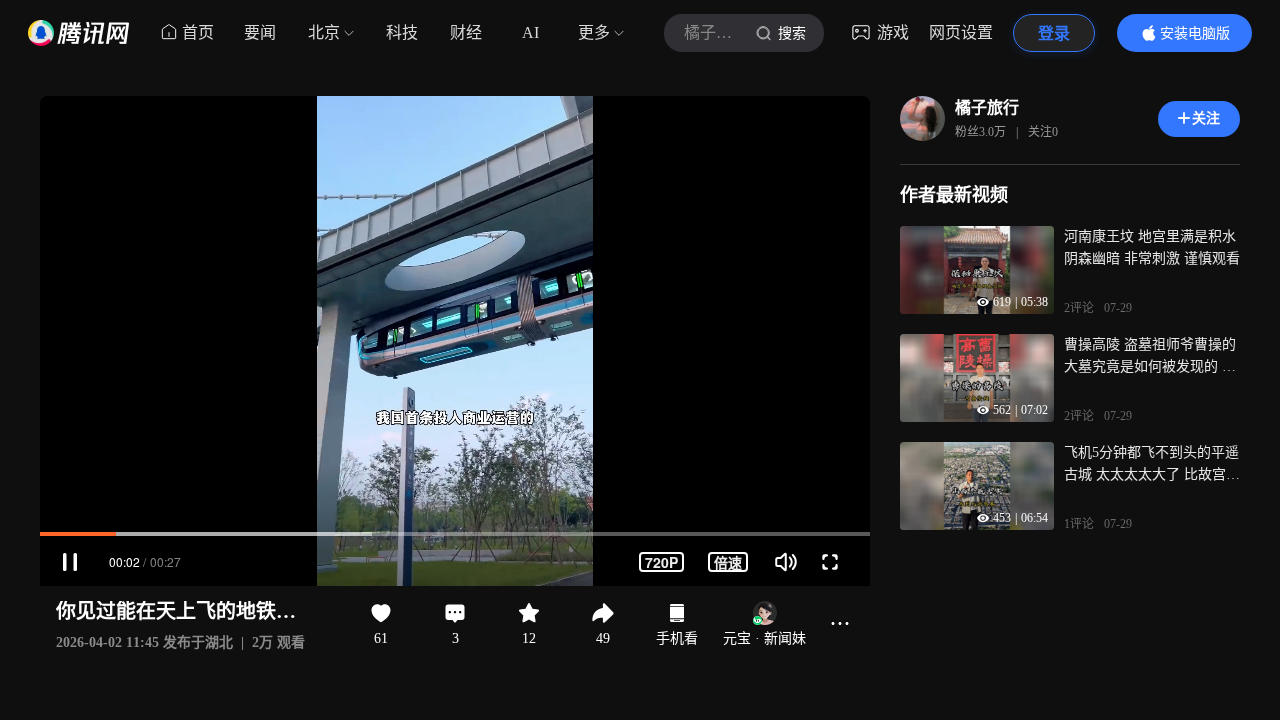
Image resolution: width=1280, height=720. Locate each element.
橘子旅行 (987, 107)
